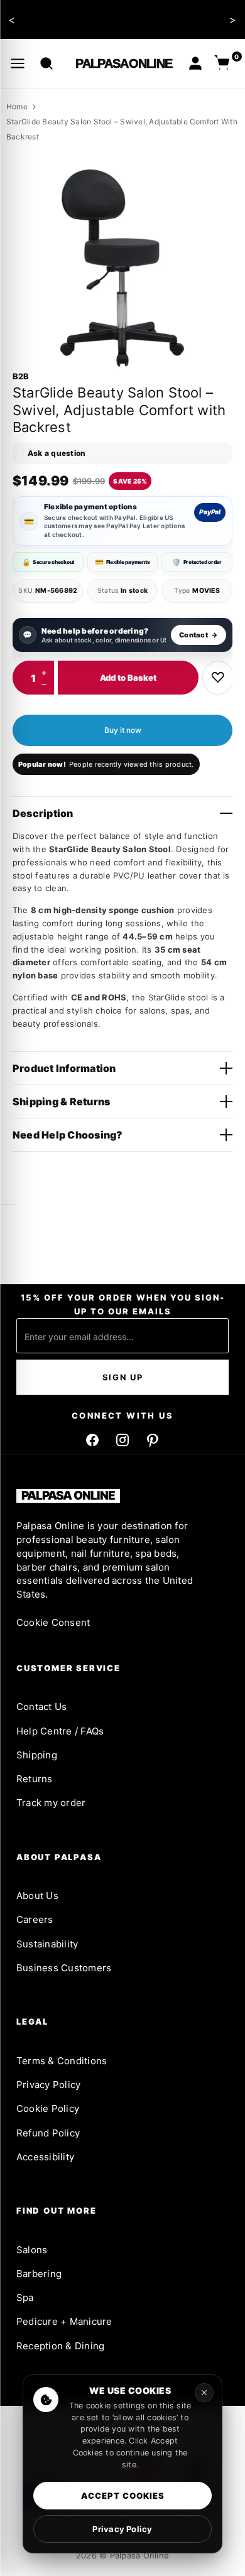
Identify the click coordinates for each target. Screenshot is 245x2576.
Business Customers (64, 1968)
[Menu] (18, 63)
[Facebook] (92, 1440)
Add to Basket (128, 678)
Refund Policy (48, 2133)
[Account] (195, 63)
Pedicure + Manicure (64, 2321)
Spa (25, 2297)
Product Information (64, 1068)
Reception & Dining (60, 2346)
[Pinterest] (153, 1440)
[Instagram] (122, 1440)
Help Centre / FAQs (60, 1731)
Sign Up (123, 1377)
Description (43, 813)
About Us (37, 1896)
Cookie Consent (53, 1622)
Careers (35, 1919)
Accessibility (45, 2157)
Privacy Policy (48, 2085)
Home (17, 106)
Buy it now (123, 730)
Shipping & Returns (61, 1101)
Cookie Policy (48, 2108)
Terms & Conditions (62, 2061)
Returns (35, 1779)
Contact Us (41, 1707)
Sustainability (47, 1944)
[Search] (46, 63)
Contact (199, 635)
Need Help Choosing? (68, 1135)
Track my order (51, 1803)
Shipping (37, 1755)
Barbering (39, 2274)
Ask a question (57, 453)
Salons (32, 2250)
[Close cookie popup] (204, 2393)
